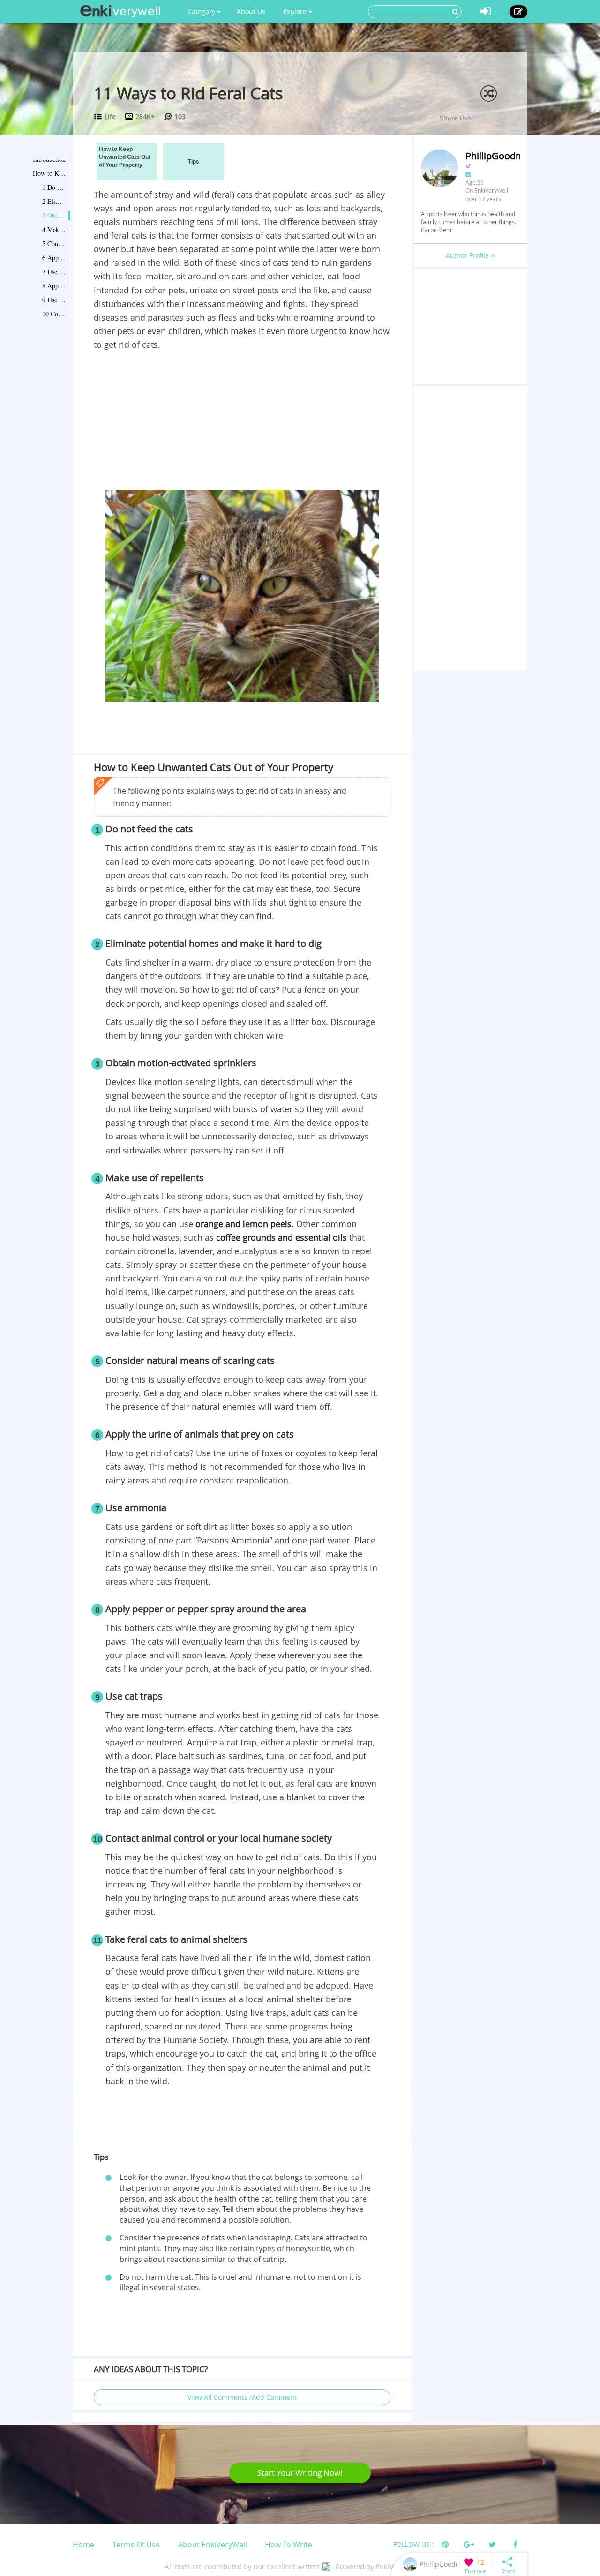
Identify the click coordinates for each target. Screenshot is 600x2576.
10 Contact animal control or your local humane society (54, 314)
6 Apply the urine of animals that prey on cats (54, 258)
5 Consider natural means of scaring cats (54, 243)
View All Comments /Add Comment (242, 2397)
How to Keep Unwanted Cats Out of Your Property (49, 173)
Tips (194, 162)
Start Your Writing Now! (300, 2473)
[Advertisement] (242, 422)
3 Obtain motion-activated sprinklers (54, 215)
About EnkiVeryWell (213, 2545)
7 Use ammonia (54, 272)
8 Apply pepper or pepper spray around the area (54, 286)
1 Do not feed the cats (54, 187)
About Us (251, 11)
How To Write (289, 2545)
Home (83, 2545)
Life (110, 116)
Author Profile (468, 255)
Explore (296, 11)
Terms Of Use (136, 2545)
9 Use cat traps (54, 300)
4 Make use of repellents (54, 229)
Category (202, 11)
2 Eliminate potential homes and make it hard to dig (54, 201)
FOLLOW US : (413, 2544)
